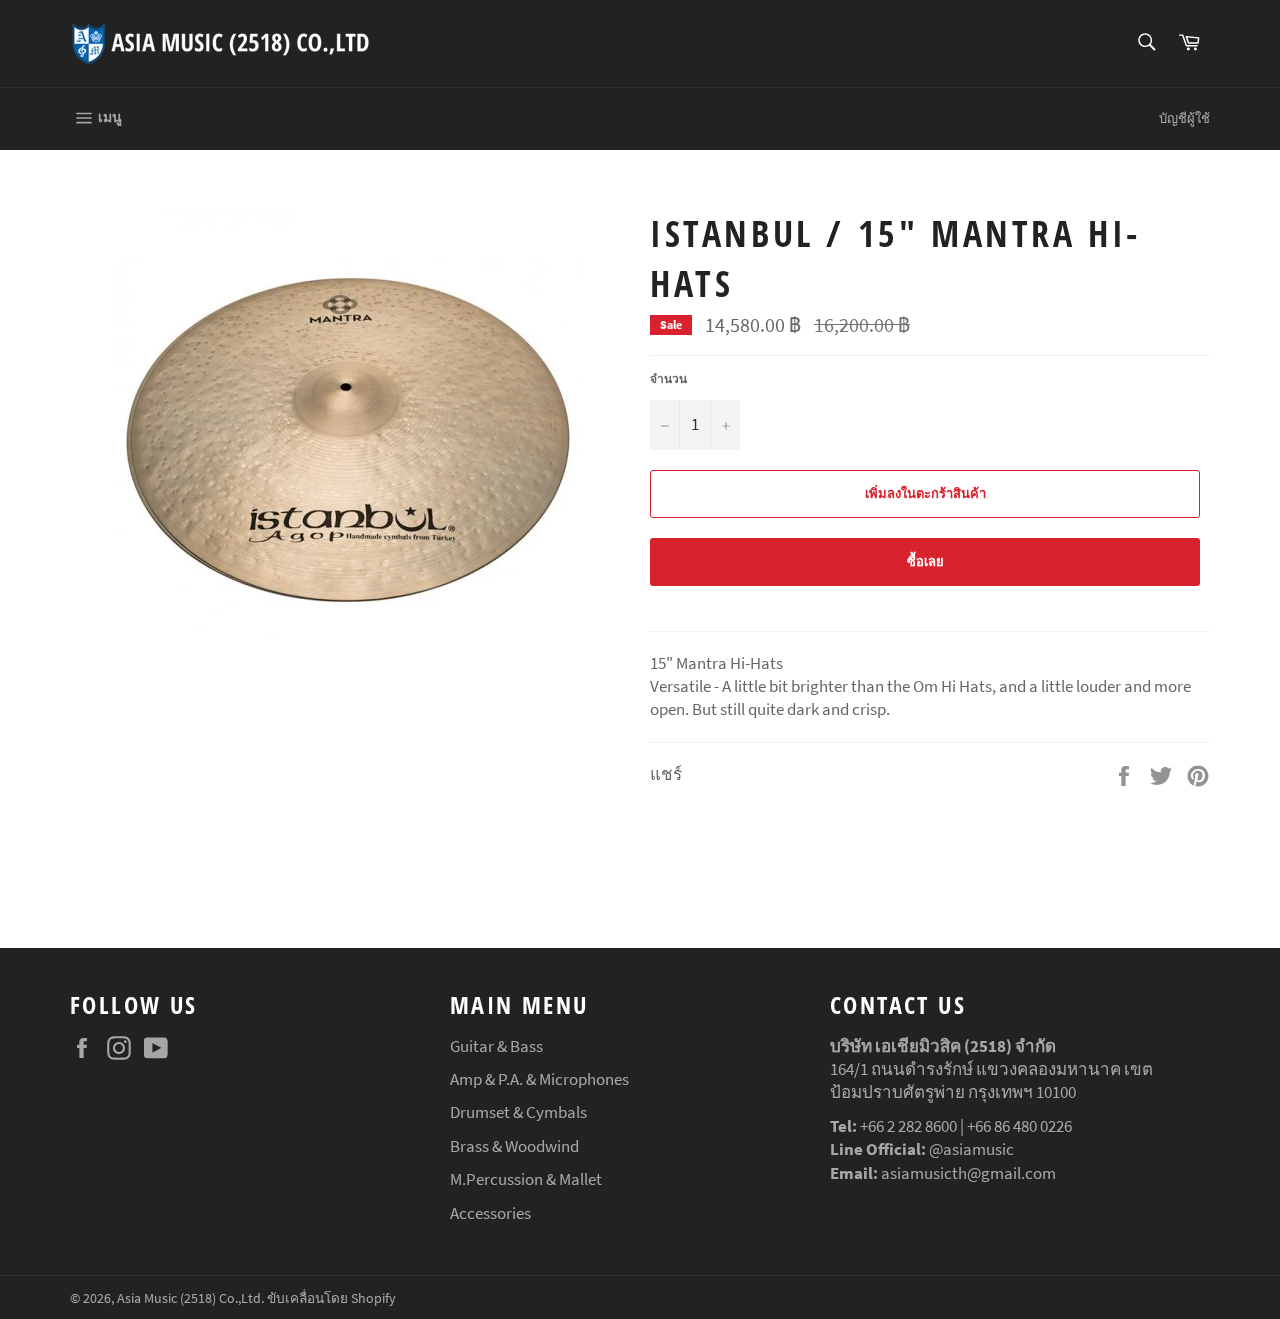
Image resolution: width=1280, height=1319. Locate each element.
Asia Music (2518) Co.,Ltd (189, 1298)
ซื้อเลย (925, 561)
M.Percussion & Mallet (526, 1179)
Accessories (490, 1213)
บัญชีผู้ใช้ (1184, 118)
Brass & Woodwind (514, 1146)
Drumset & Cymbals (518, 1112)
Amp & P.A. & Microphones (539, 1079)
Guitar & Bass (496, 1046)
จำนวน (668, 378)
